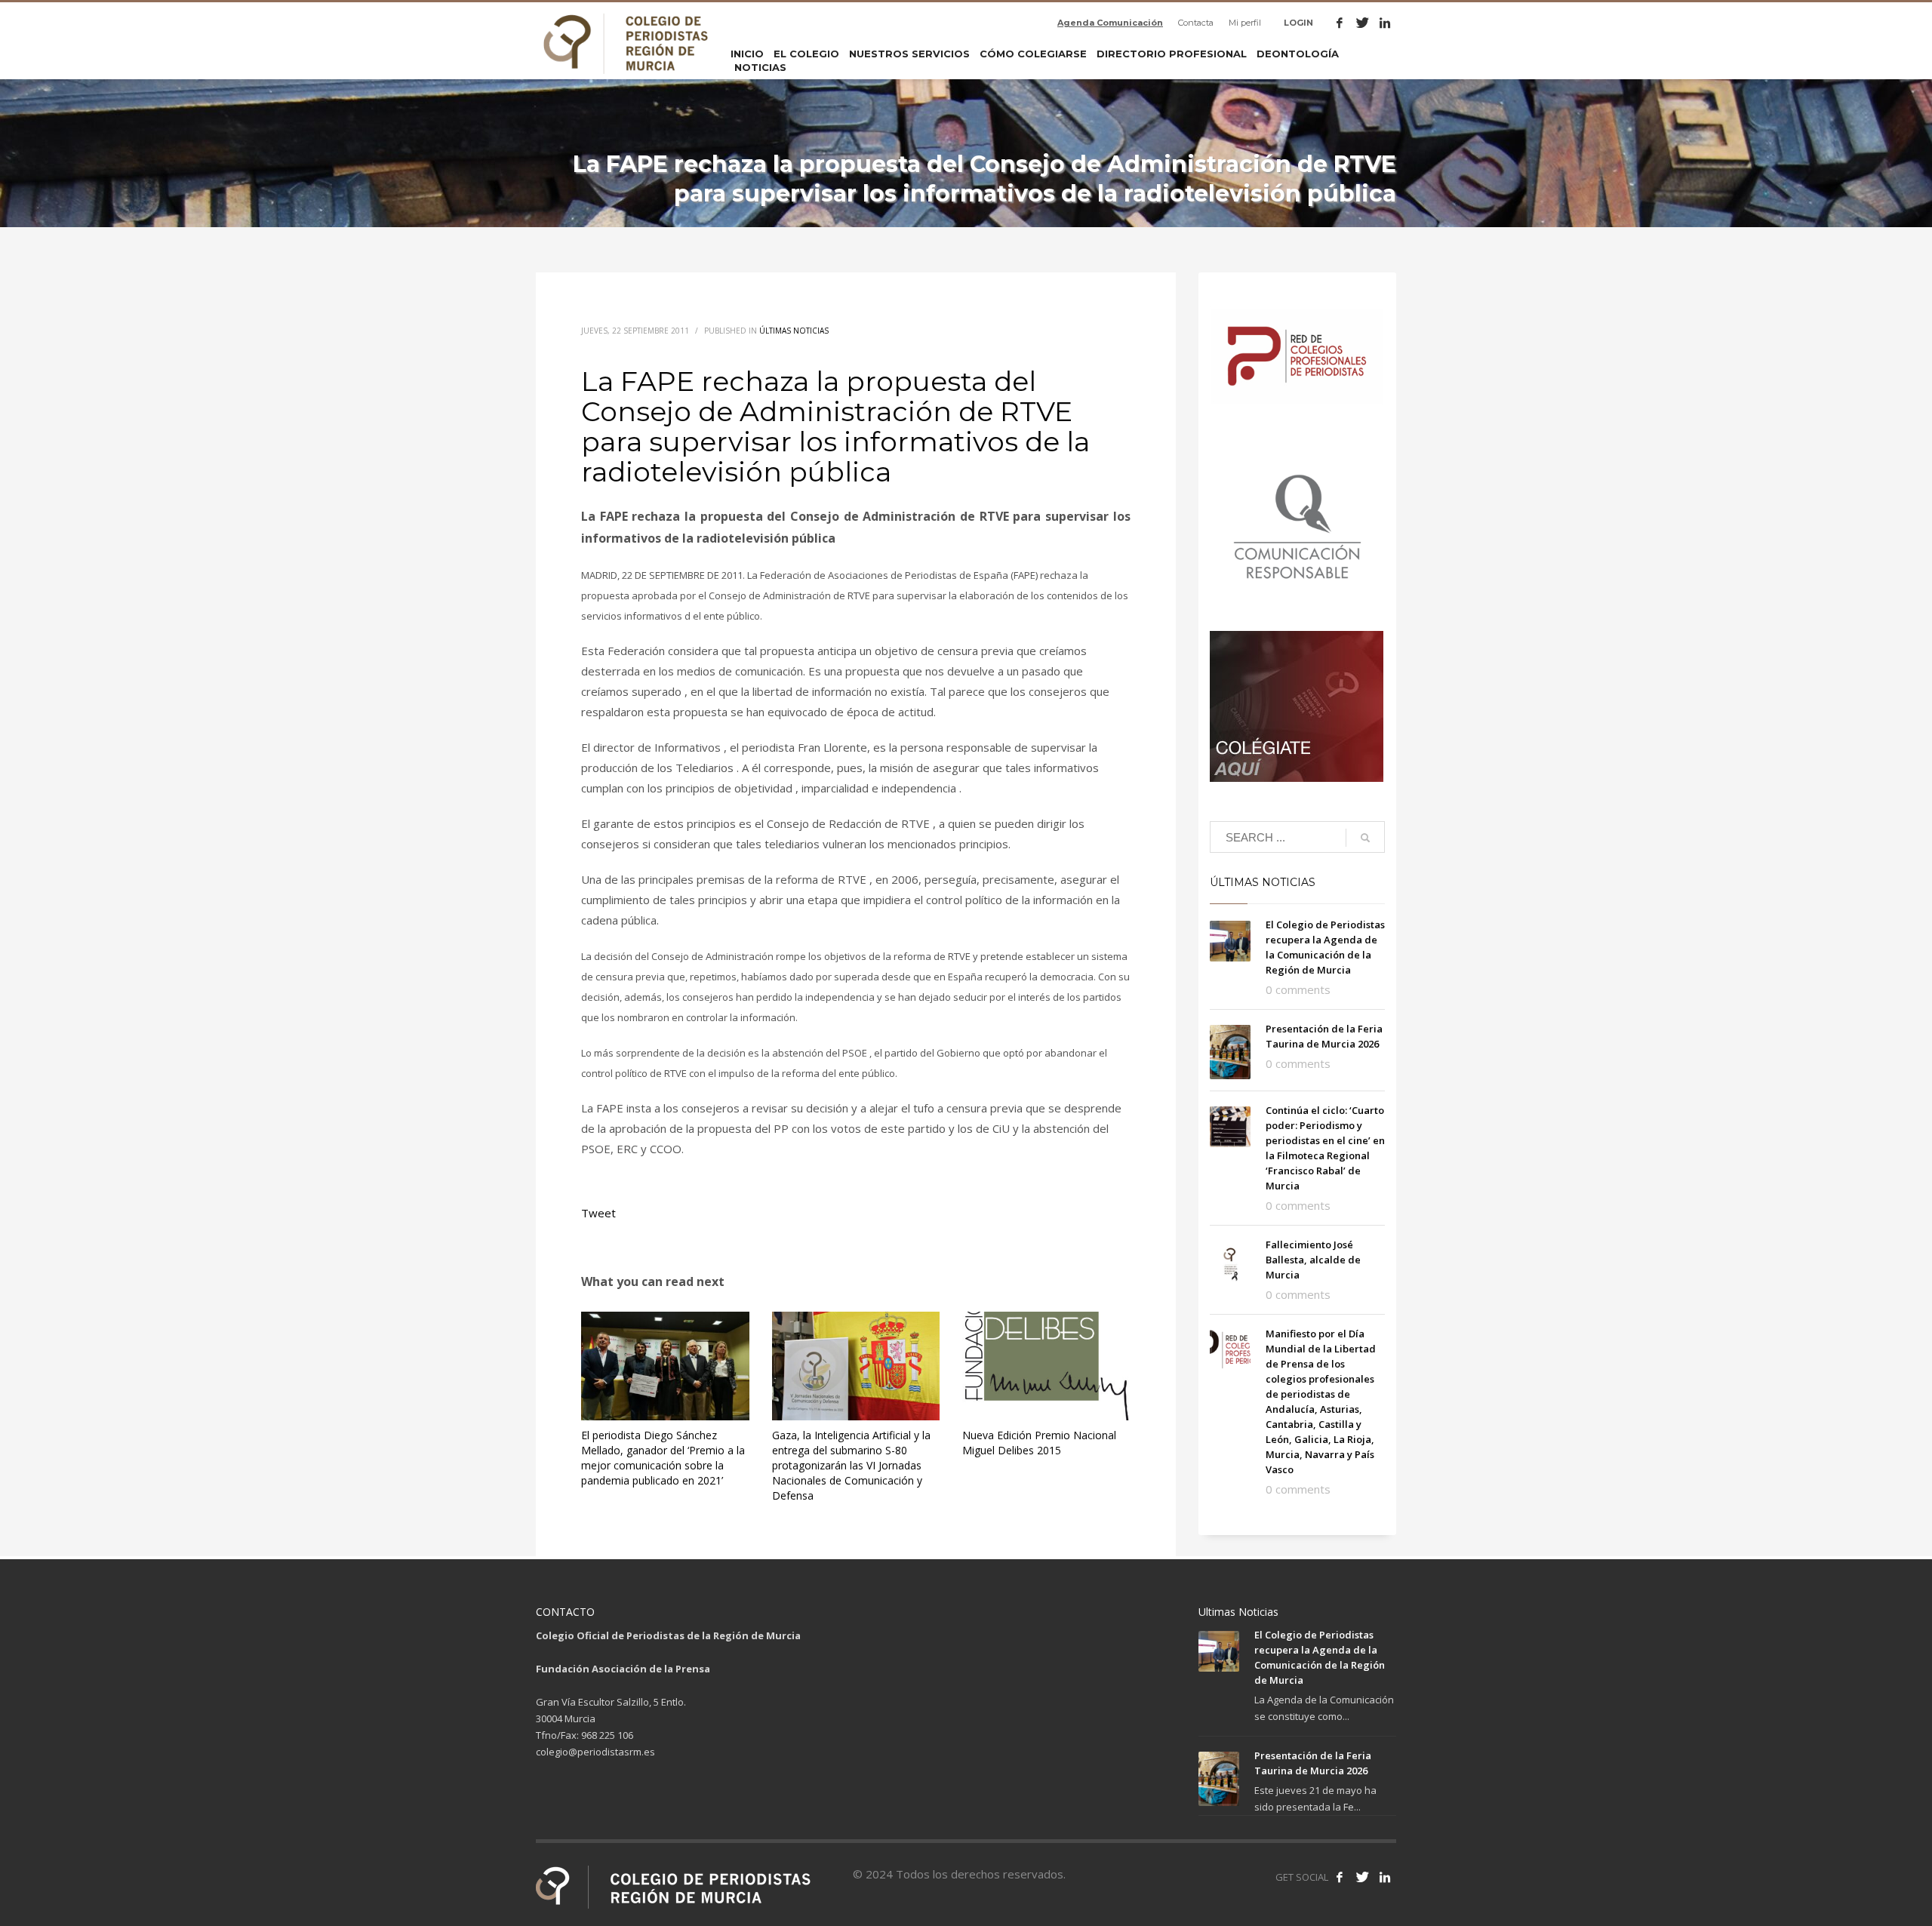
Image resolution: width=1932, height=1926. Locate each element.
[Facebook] (1340, 23)
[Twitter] (1362, 23)
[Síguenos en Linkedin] (1385, 1877)
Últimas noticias (794, 331)
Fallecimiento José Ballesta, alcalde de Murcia (1313, 1260)
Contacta (1196, 23)
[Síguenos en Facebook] (1340, 1877)
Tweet (598, 1213)
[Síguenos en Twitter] (1362, 1877)
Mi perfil (1245, 23)
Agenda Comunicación (1110, 23)
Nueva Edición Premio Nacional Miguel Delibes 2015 (1039, 1443)
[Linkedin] (1385, 23)
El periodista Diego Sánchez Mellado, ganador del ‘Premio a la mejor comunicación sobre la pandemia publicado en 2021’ (663, 1458)
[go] (1365, 838)
